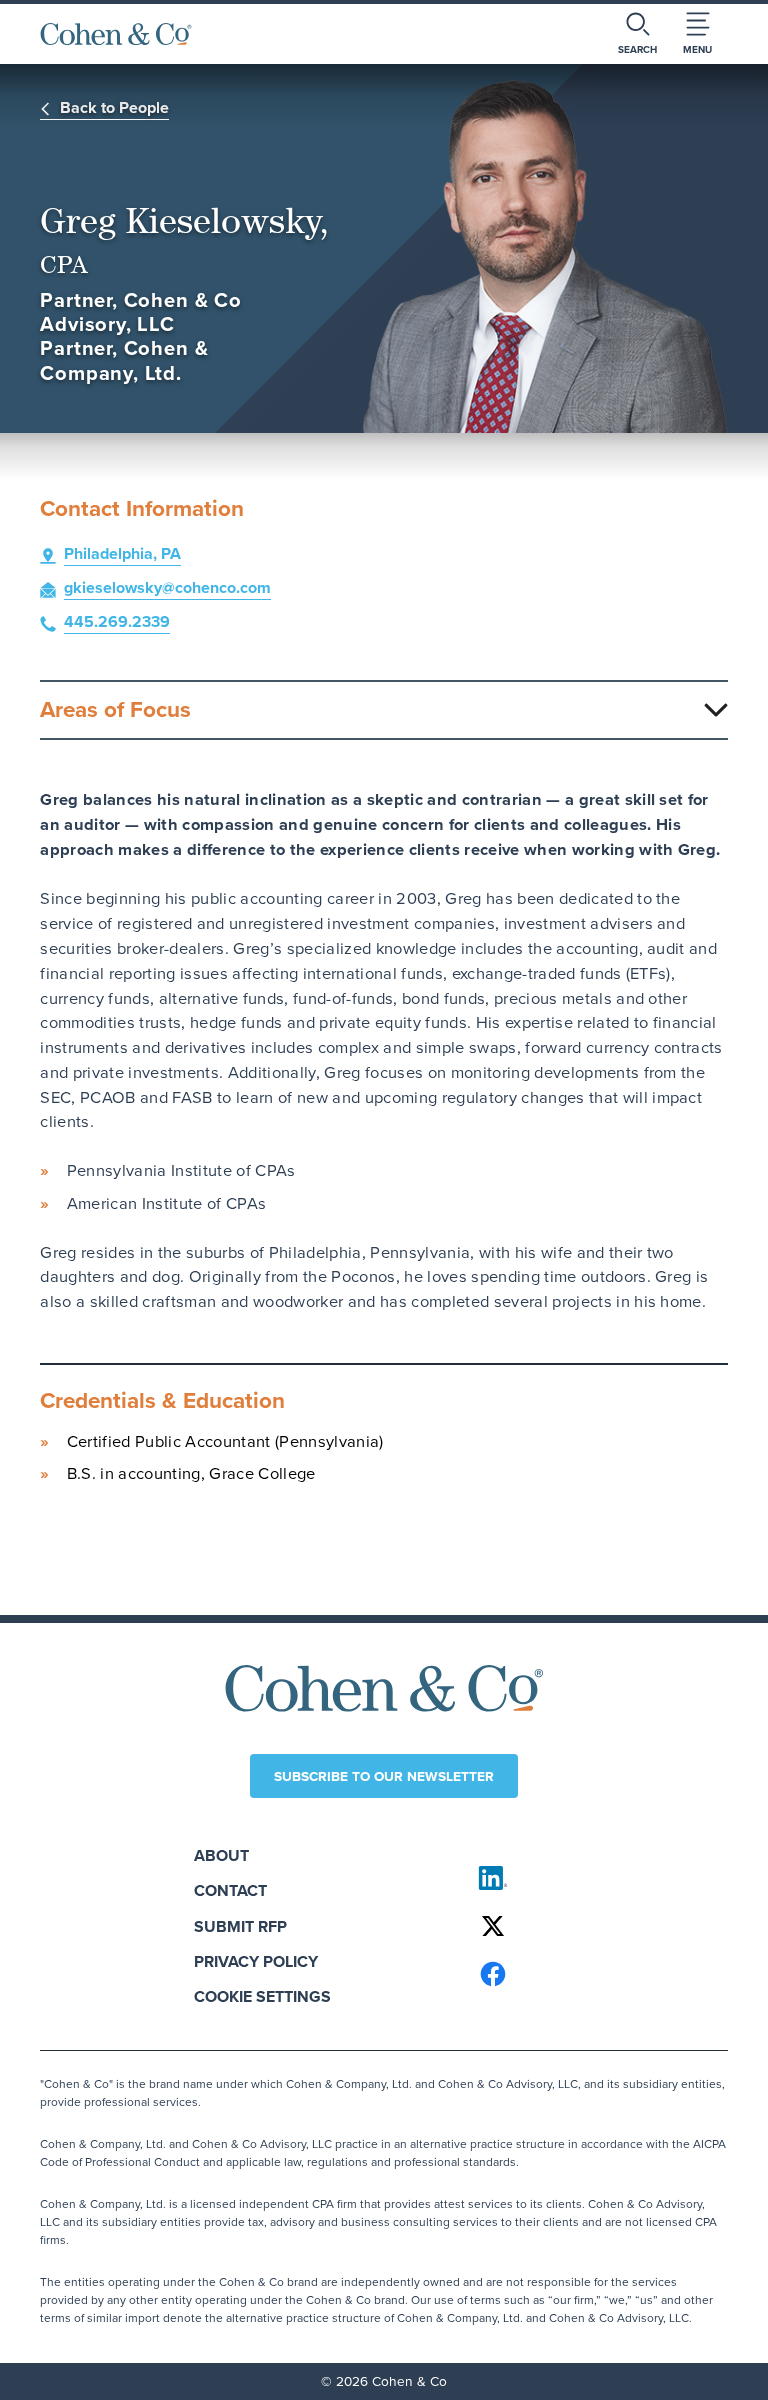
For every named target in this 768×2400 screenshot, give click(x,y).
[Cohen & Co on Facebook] (594, 1974)
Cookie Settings (262, 1996)
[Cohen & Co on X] (594, 1926)
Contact (230, 1890)
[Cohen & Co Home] (116, 34)
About (221, 1855)
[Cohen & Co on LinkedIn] (594, 1878)
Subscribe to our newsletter (384, 1776)
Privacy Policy (256, 1961)
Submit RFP (240, 1926)
